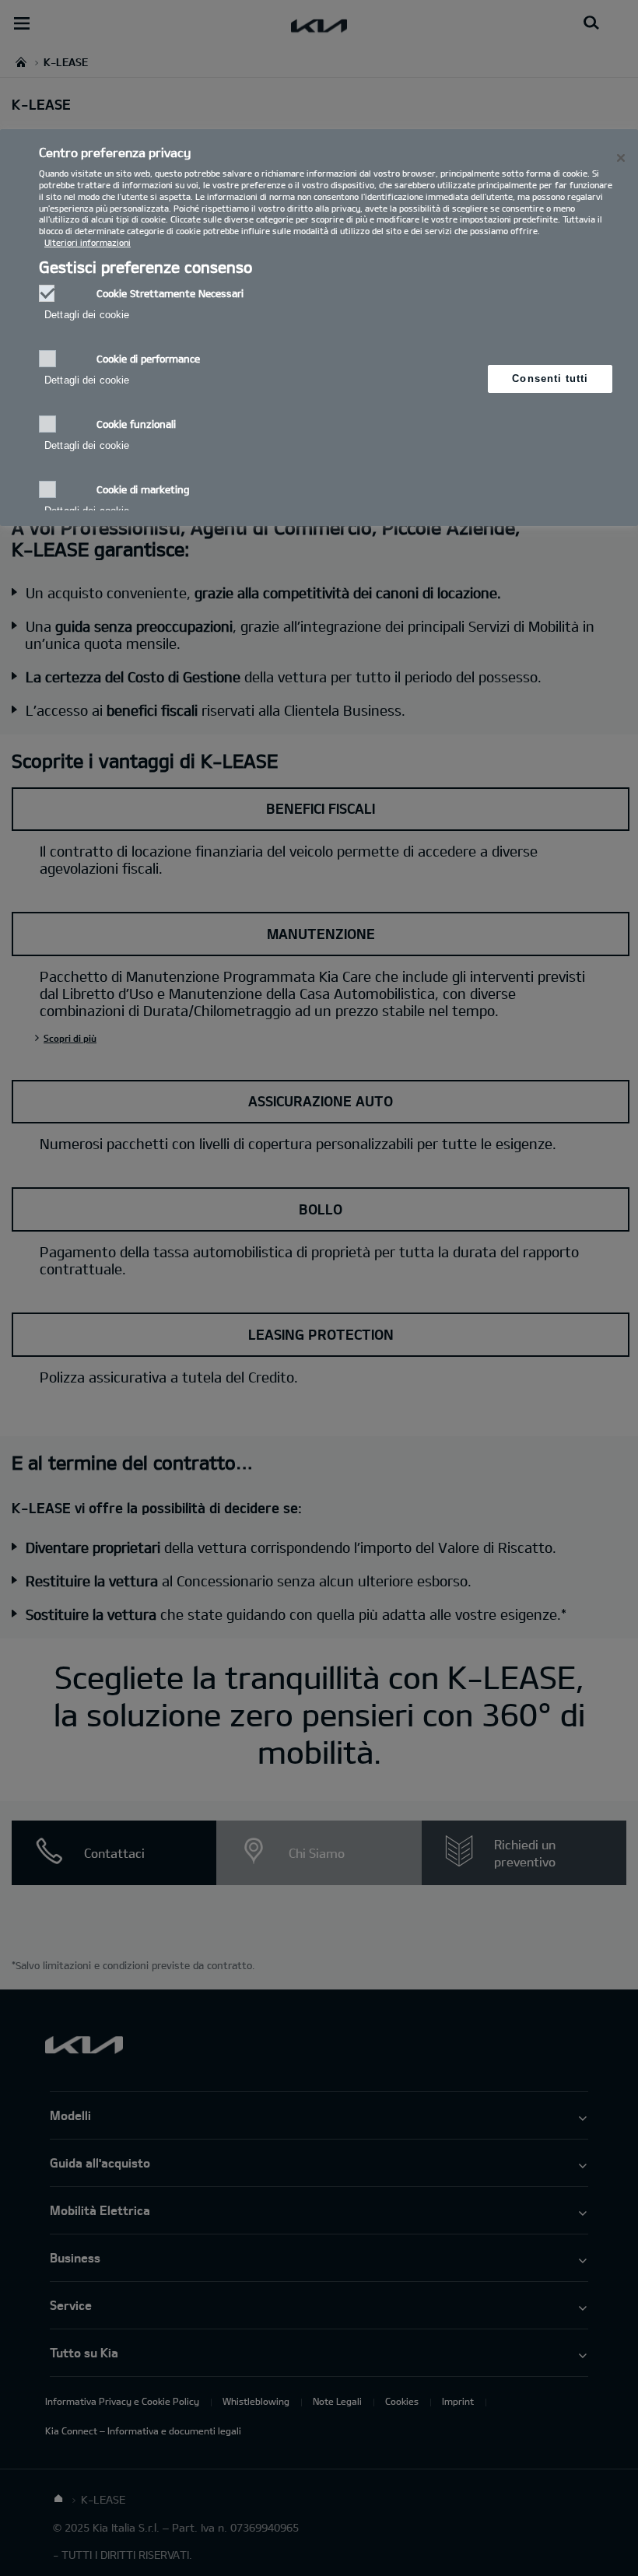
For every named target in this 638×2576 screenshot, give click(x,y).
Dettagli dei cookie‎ (87, 315)
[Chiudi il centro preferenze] (621, 158)
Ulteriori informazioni (88, 242)
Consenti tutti (550, 379)
